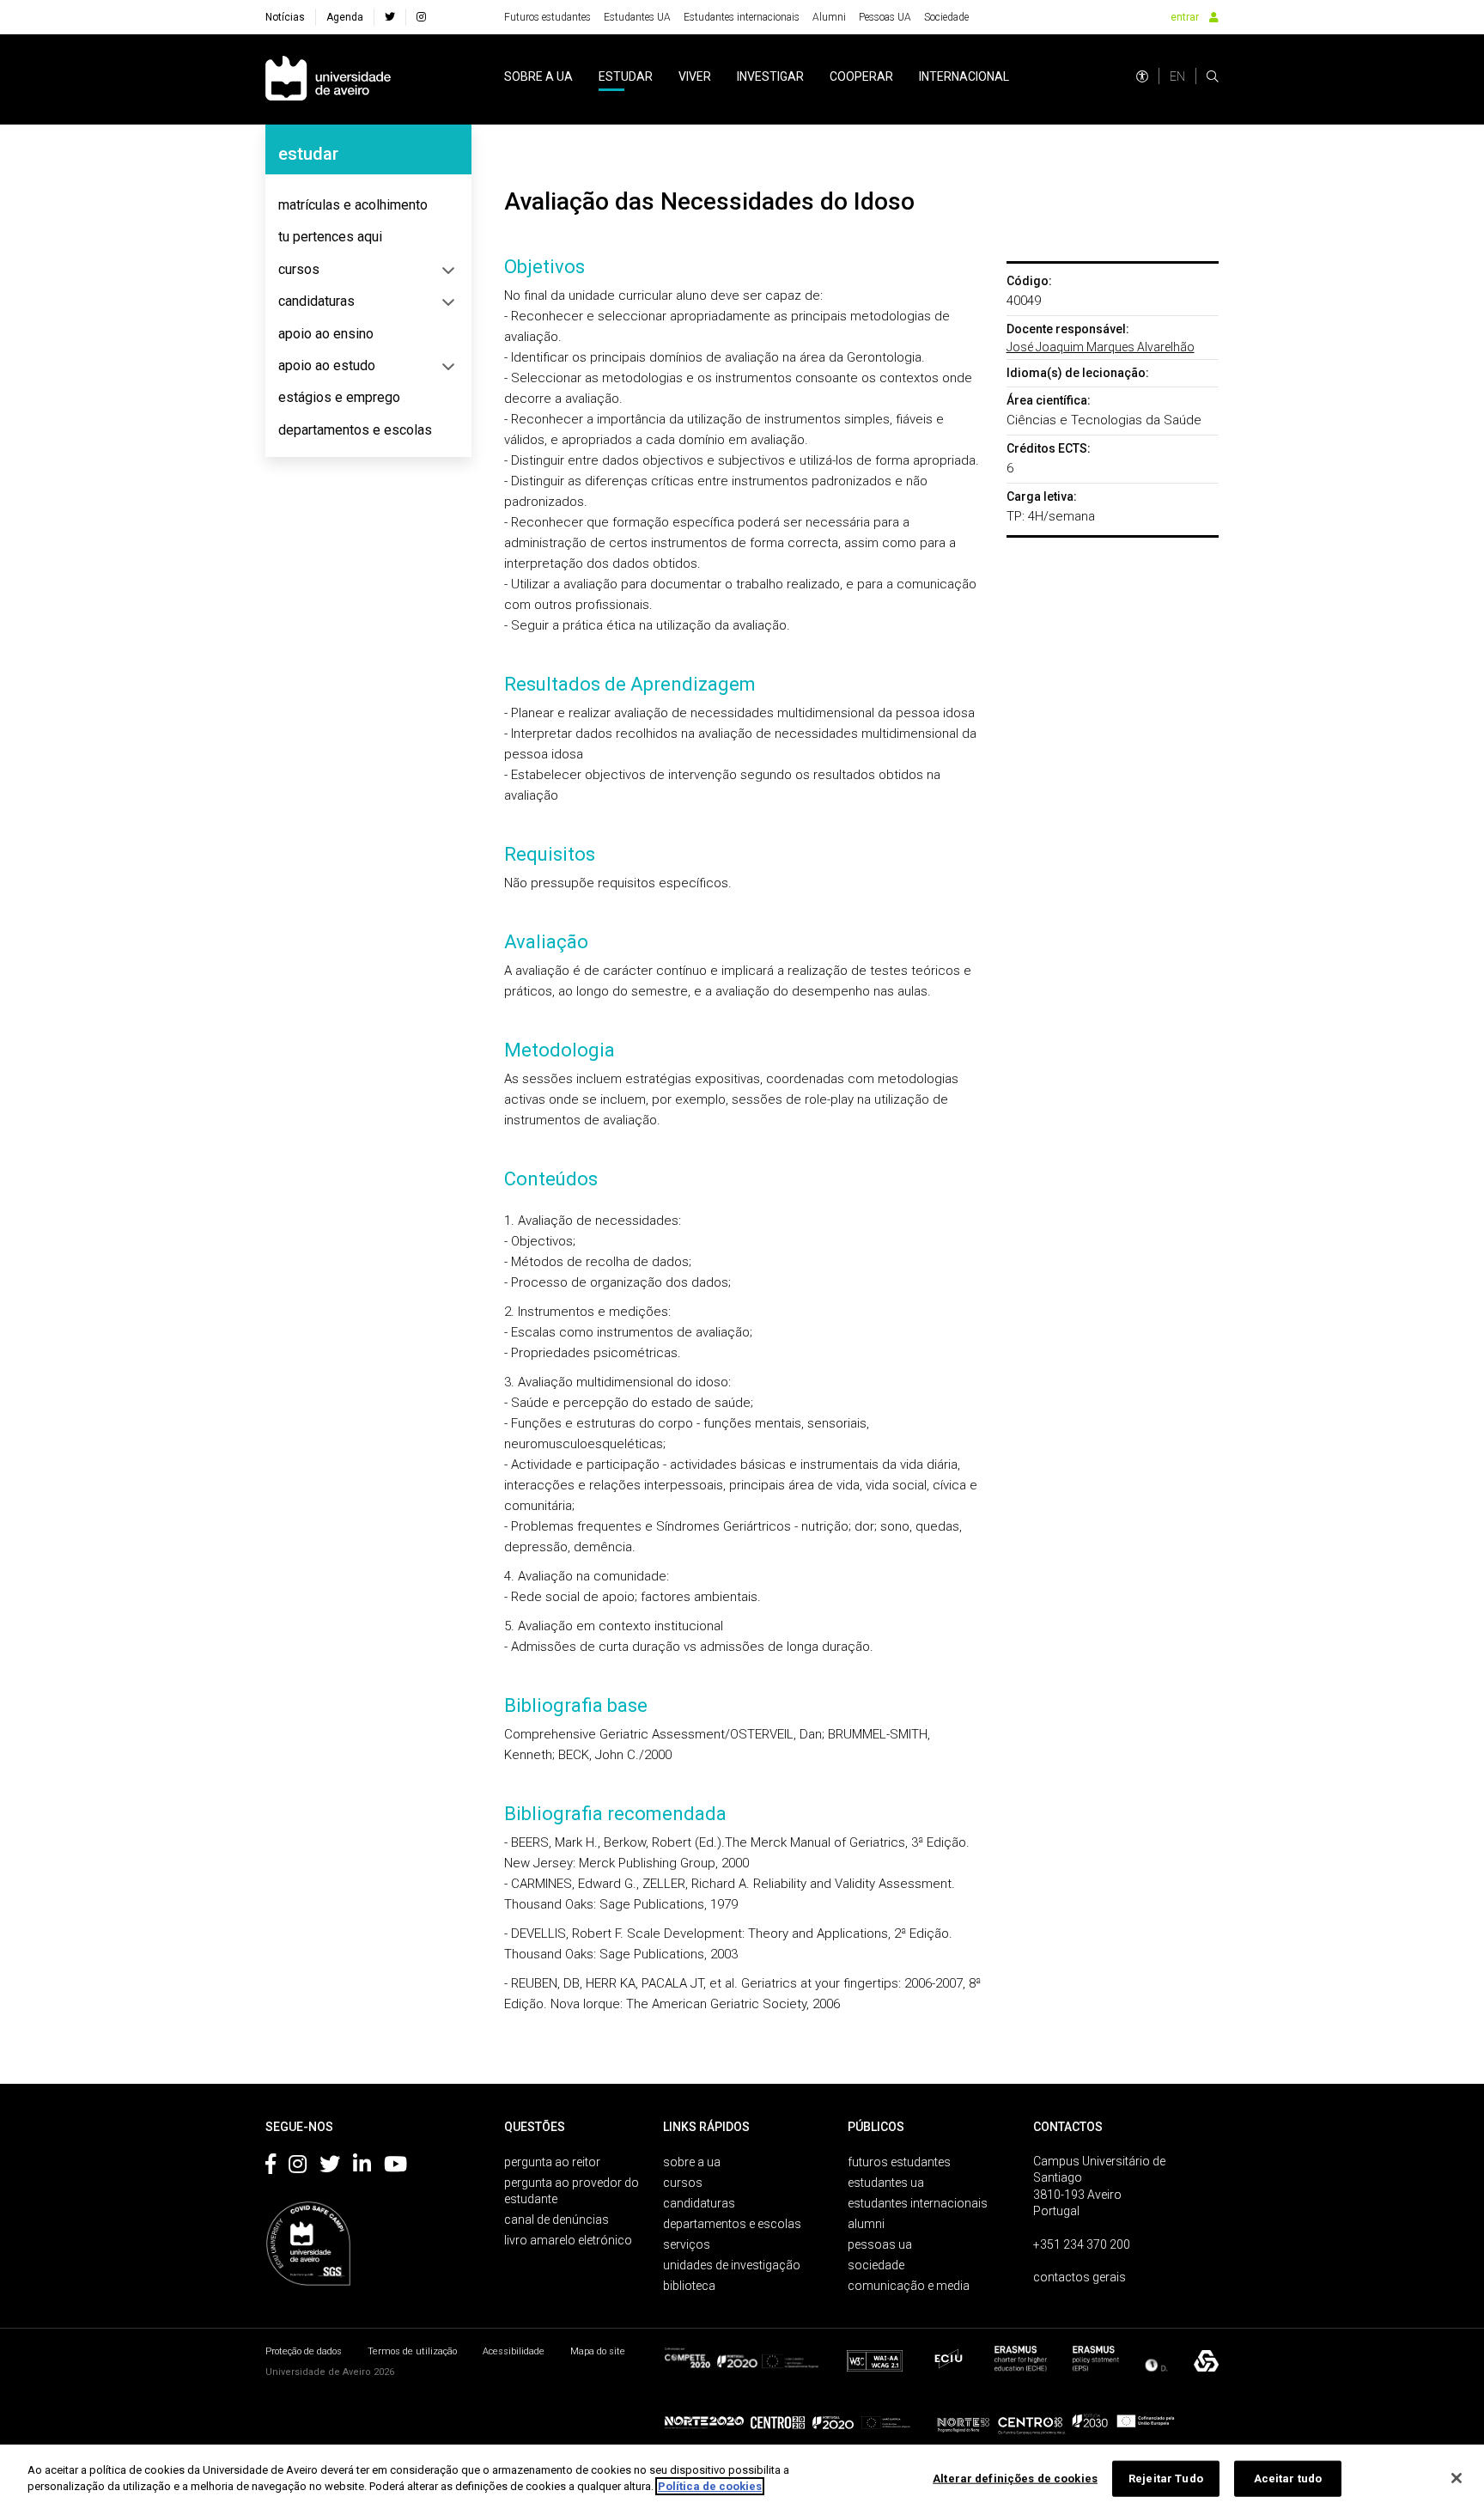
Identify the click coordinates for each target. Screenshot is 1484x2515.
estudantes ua (886, 2183)
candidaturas (316, 301)
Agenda (345, 17)
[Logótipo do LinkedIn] (362, 2167)
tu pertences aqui (330, 237)
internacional (964, 76)
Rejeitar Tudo (1166, 2478)
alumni (866, 2224)
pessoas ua (880, 2244)
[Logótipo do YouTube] (395, 2167)
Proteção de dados (304, 2351)
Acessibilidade (514, 2351)
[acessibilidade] (1142, 76)
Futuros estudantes (547, 17)
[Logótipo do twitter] (330, 2167)
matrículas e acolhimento (353, 205)
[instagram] (421, 17)
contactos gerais (1080, 2277)
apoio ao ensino (326, 334)
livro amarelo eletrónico (568, 2240)
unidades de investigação (732, 2265)
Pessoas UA (885, 17)
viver (695, 76)
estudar (626, 76)
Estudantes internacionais (742, 17)
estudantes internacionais (918, 2203)
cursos (299, 269)
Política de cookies (710, 2486)
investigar (770, 76)
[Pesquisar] (1213, 76)
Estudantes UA (637, 17)
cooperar (861, 76)
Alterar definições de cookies (1015, 2478)
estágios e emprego (339, 397)
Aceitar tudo (1288, 2478)
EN (1177, 76)
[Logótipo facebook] (271, 2167)
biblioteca (689, 2286)
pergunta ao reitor (552, 2162)
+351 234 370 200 (1082, 2244)
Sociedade (946, 17)
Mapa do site (598, 2351)
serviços (687, 2244)
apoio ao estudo (327, 365)
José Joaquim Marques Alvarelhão (1101, 347)
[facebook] (390, 17)
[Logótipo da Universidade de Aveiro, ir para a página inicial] (328, 79)
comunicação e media (909, 2286)
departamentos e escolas (355, 430)
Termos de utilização (412, 2351)
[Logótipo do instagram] (298, 2167)
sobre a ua (538, 76)
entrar (1185, 17)
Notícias (285, 17)
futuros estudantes (899, 2162)
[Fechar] (1457, 2478)
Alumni (829, 17)
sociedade (876, 2265)
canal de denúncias (556, 2220)
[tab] (368, 205)
